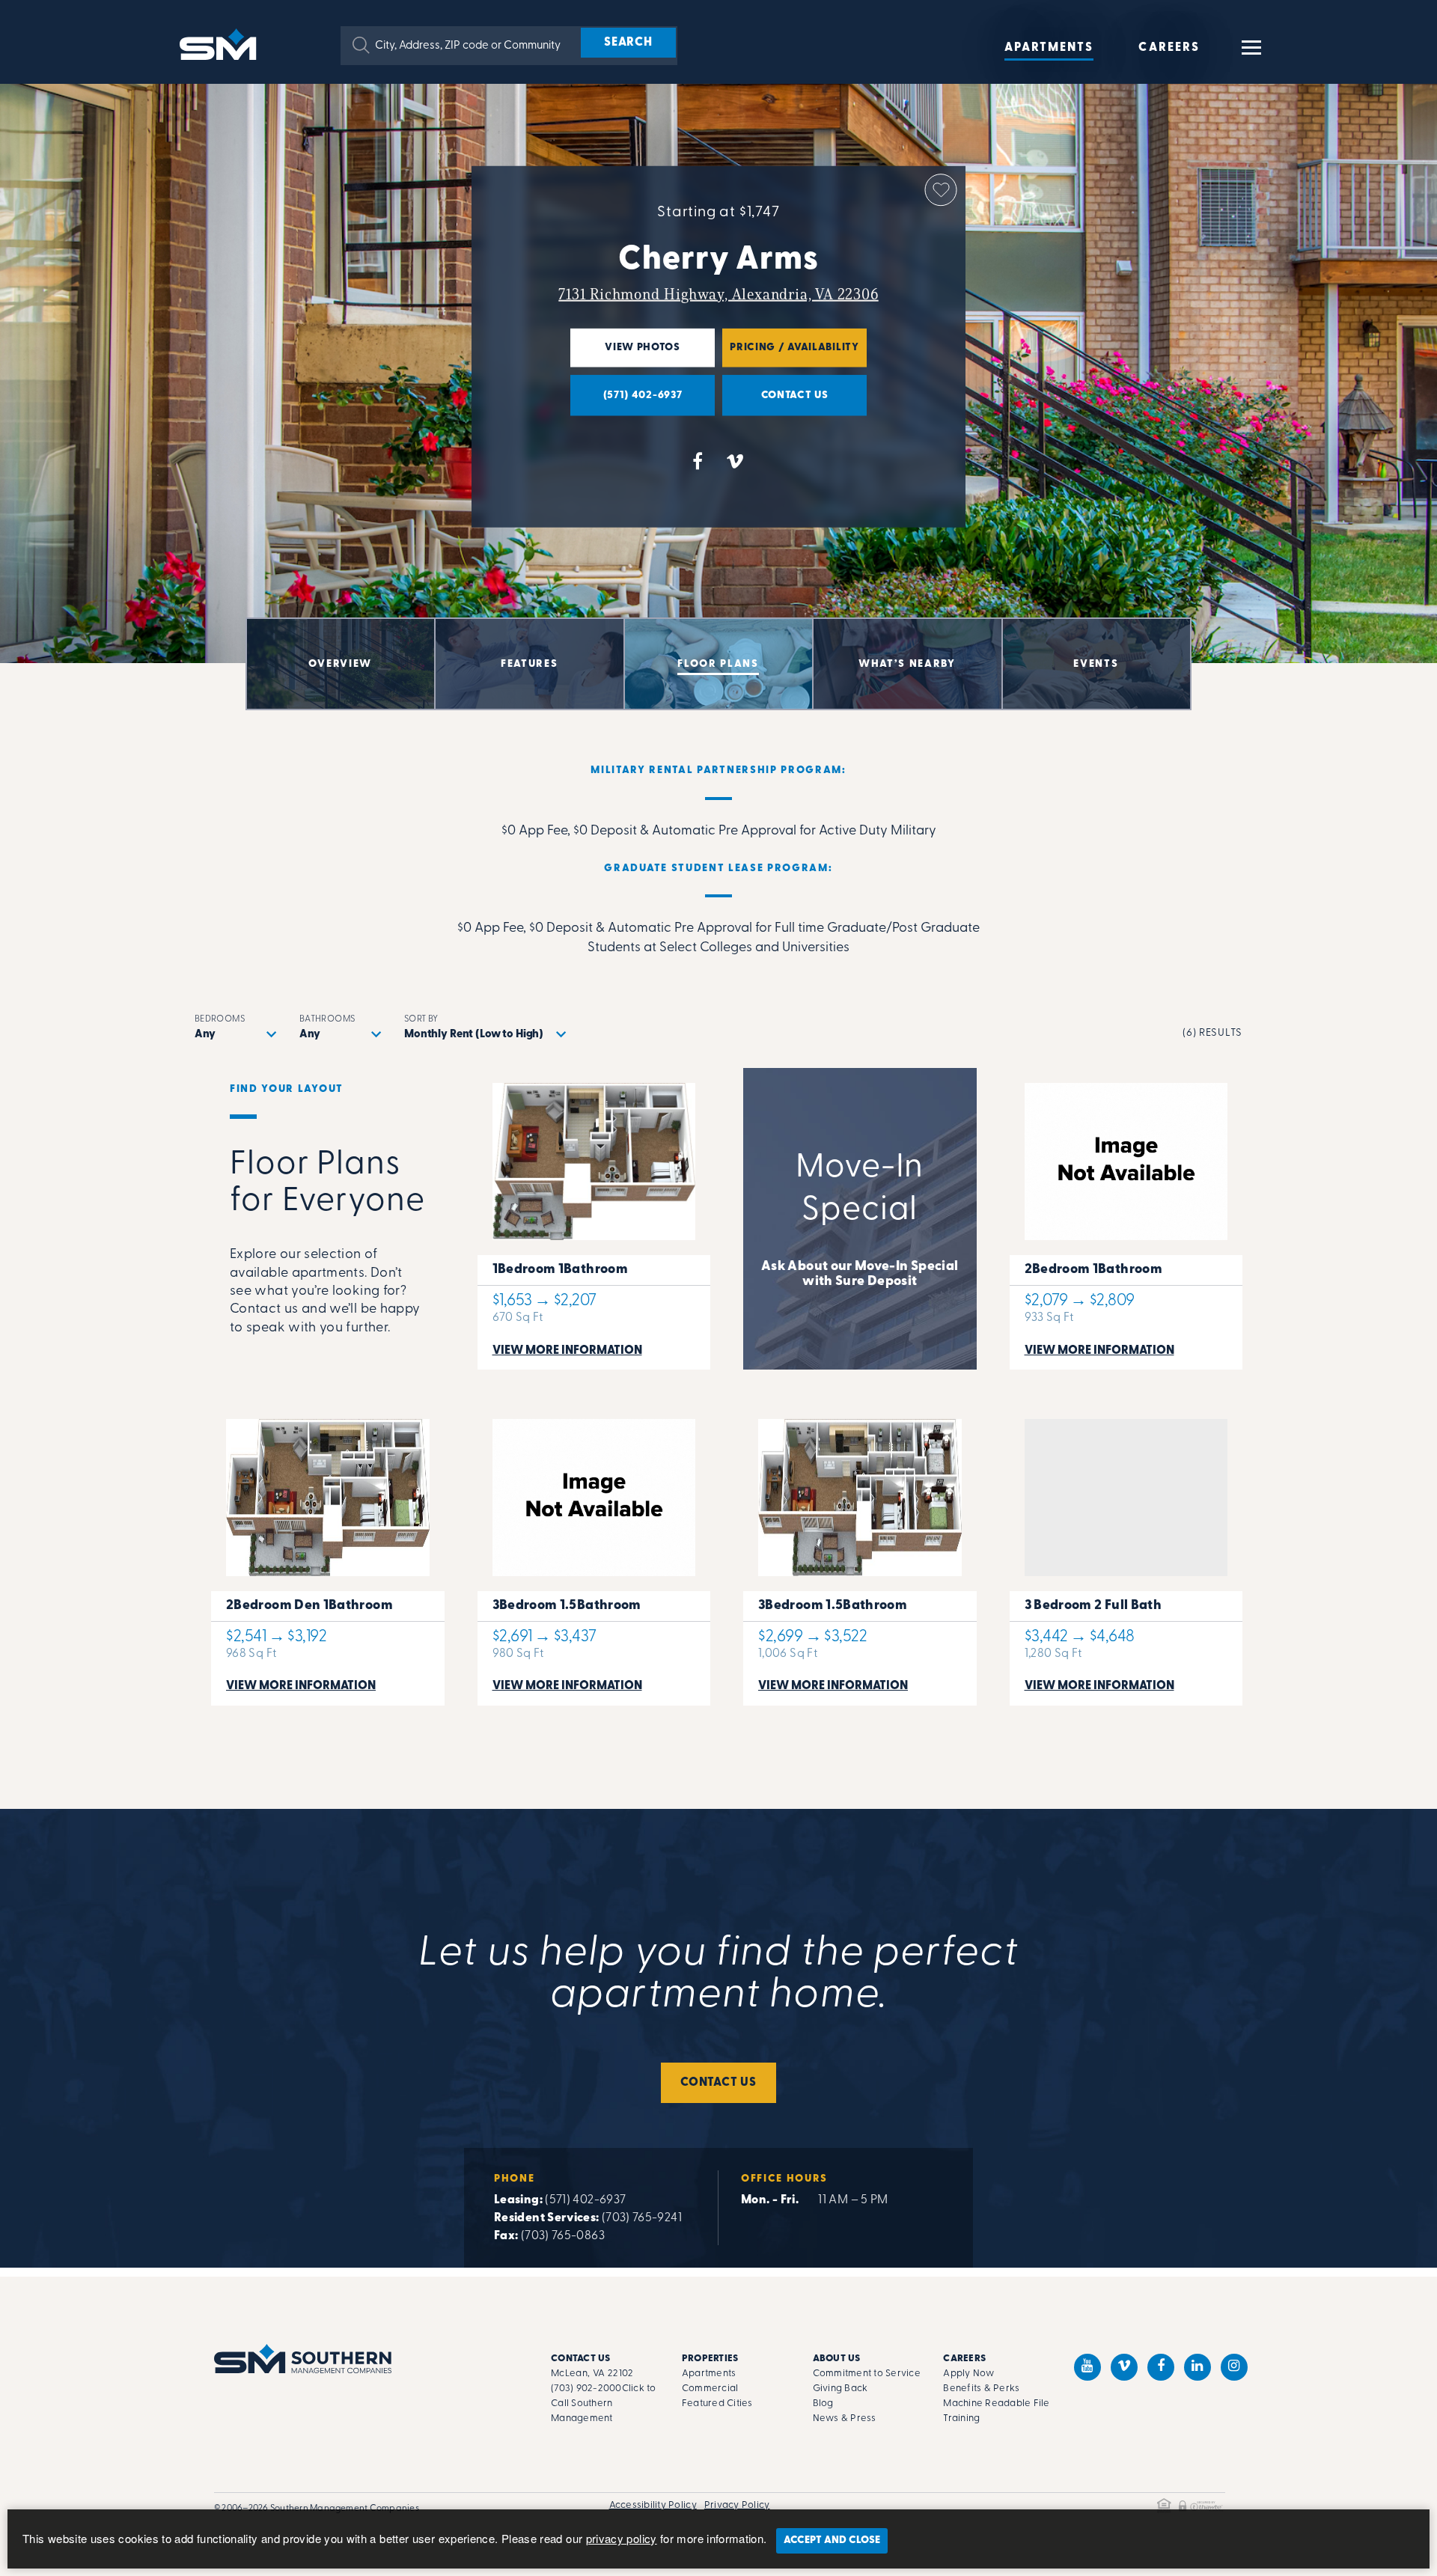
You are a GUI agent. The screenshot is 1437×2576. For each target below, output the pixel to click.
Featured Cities (717, 2403)
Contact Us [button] (775, 402)
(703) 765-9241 (642, 2218)
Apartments (1049, 48)
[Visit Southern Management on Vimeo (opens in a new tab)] (1124, 2367)
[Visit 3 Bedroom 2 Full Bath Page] (1126, 1555)
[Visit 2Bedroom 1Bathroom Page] (1126, 1219)
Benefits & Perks (981, 2389)
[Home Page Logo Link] (221, 43)
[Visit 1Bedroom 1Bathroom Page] (594, 1219)
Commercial (710, 2389)
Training (961, 2418)
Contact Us (718, 2083)
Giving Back (840, 2389)
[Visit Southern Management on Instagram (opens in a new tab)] (1234, 2367)
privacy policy (622, 2538)
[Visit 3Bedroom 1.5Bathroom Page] (594, 1555)
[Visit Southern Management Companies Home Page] (303, 2359)
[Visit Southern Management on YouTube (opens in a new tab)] (1087, 2367)
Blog (823, 2403)
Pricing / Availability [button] (791, 354)
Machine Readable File (996, 2403)
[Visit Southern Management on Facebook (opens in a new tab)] (1161, 2367)
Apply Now (968, 2374)
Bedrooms (220, 1019)
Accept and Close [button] (832, 2540)
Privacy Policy (737, 2505)
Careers (1169, 48)
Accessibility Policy (653, 2505)
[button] (361, 45)
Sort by (421, 1019)
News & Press (845, 2418)
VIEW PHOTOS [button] (625, 354)
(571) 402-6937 (585, 2200)
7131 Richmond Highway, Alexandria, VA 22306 (718, 294)
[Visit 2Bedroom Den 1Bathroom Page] (328, 1555)
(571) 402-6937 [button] (626, 402)
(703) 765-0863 (563, 2236)
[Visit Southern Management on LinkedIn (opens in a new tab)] (1197, 2367)
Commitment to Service (867, 2374)
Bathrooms (327, 1019)
